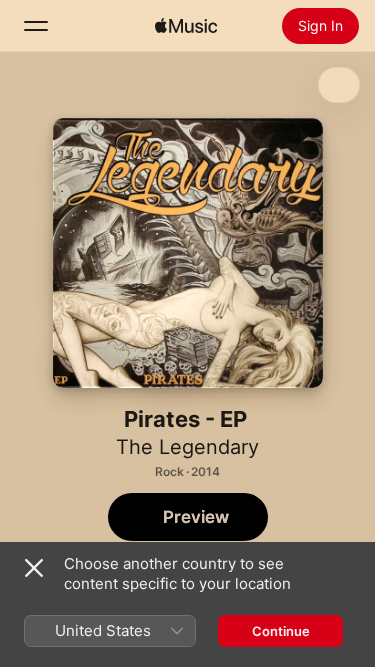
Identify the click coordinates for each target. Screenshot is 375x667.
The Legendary (187, 447)
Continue (281, 631)
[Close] (34, 568)
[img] (186, 26)
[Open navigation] (36, 26)
